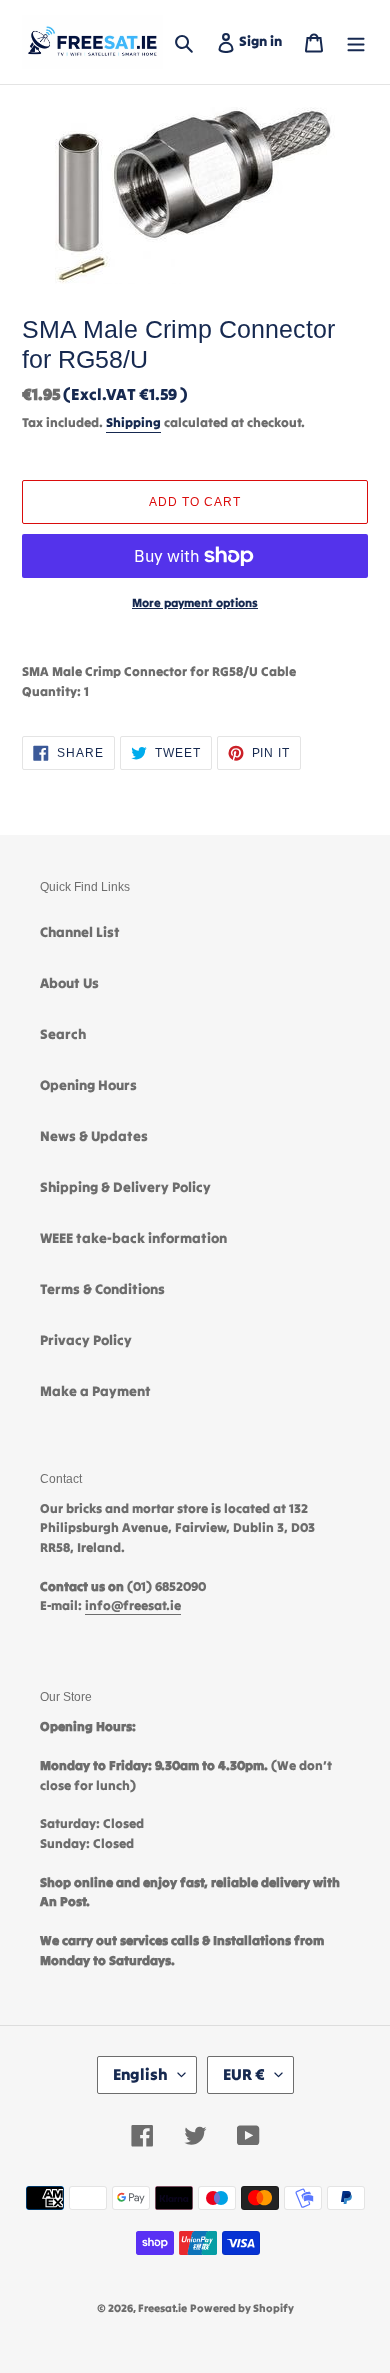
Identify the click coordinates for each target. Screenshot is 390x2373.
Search (63, 1034)
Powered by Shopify (242, 2308)
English (140, 2074)
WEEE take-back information (133, 1238)
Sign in (264, 40)
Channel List (80, 932)
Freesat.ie (162, 2308)
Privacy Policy (86, 1340)
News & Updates (94, 1136)
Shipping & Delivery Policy (125, 1187)
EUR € (244, 2074)
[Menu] (356, 41)
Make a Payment (95, 1391)
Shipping (133, 422)
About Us (69, 983)
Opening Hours (88, 1085)
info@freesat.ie (133, 1605)
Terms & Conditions (102, 1289)
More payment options (195, 602)
